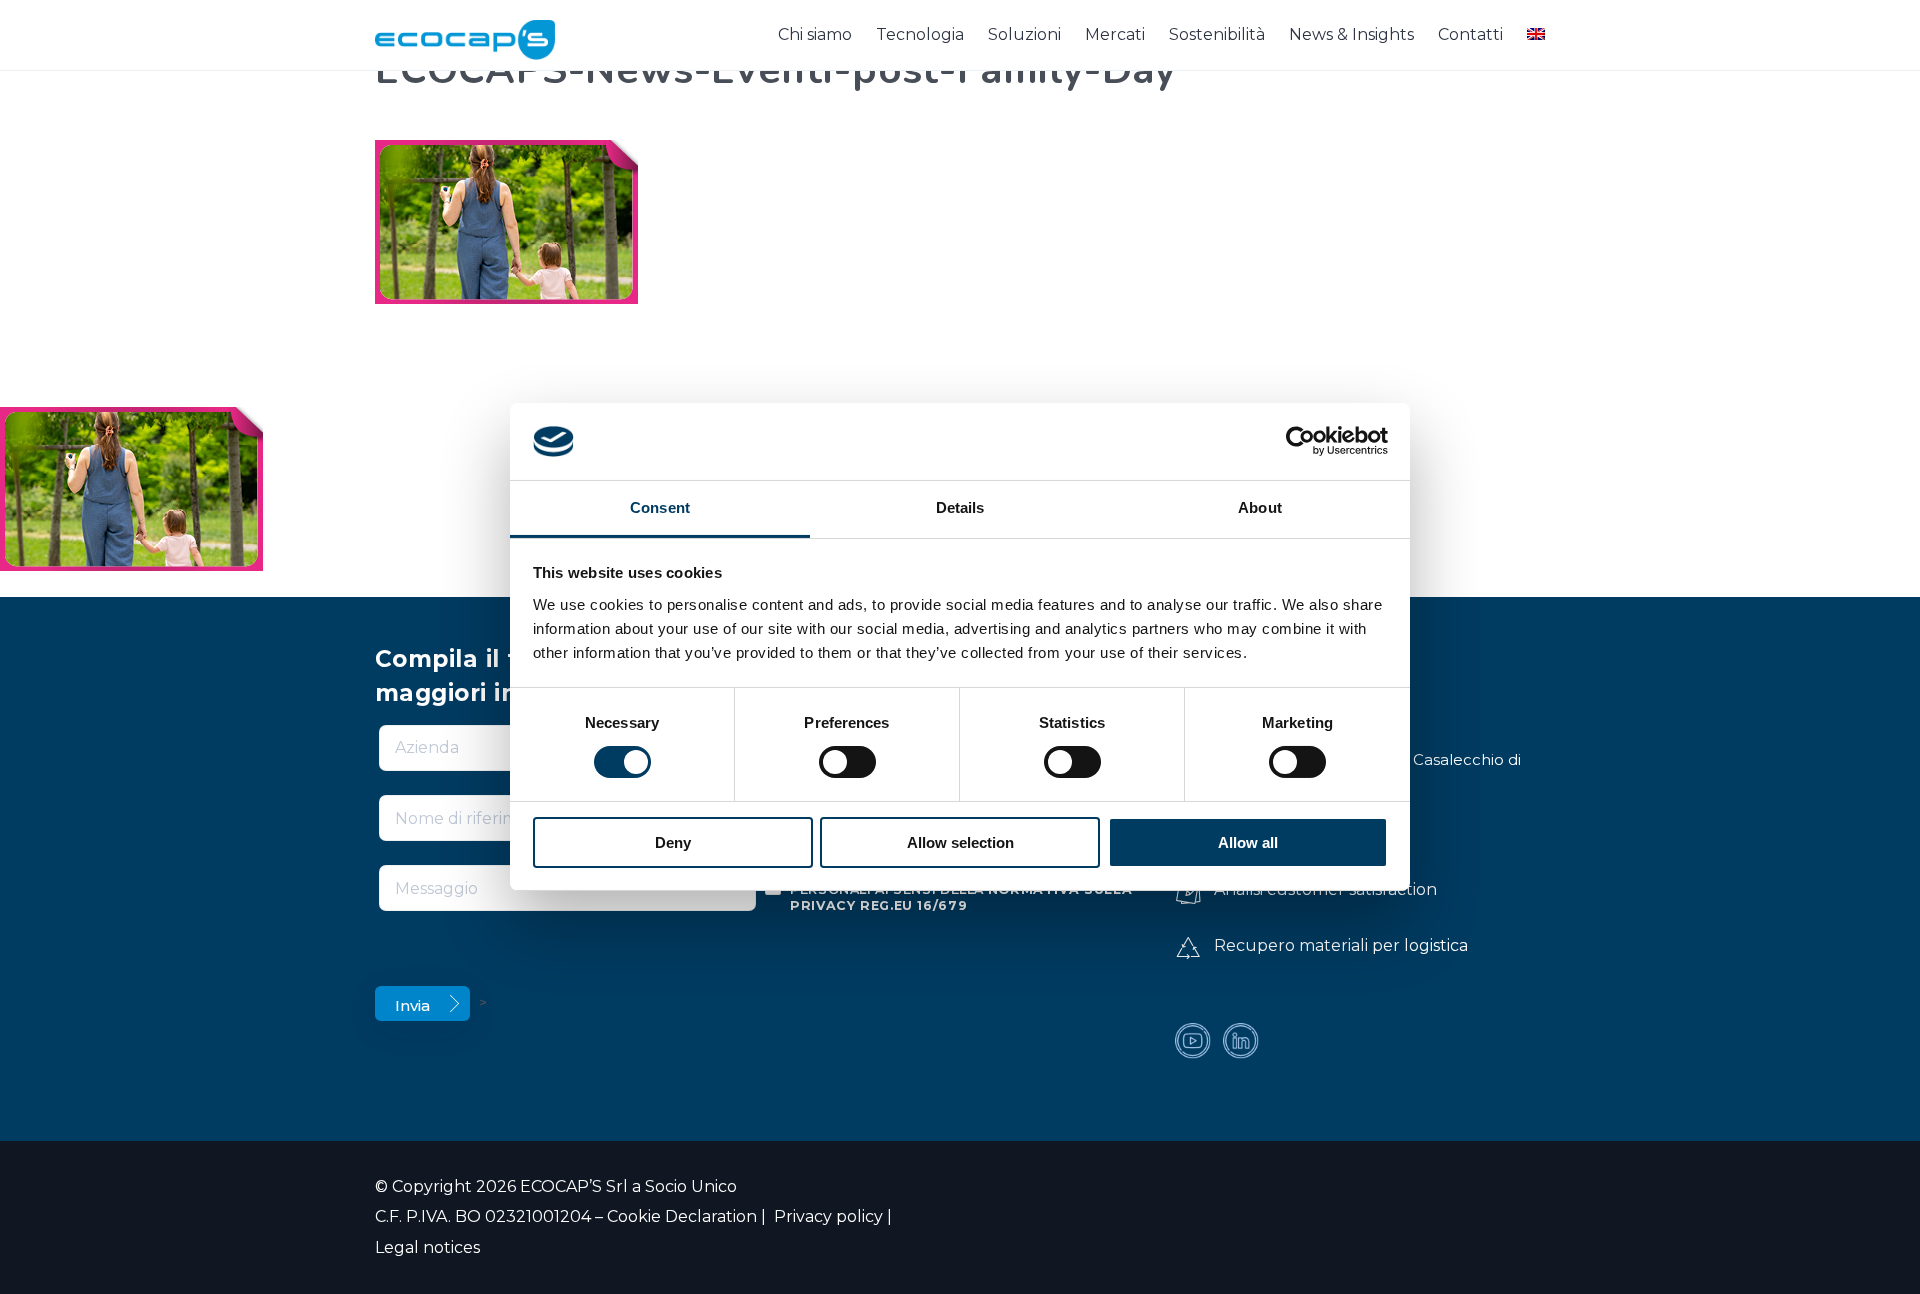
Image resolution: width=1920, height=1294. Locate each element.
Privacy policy (826, 1216)
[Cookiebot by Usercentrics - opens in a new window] (1300, 441)
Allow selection (960, 842)
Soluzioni (1024, 34)
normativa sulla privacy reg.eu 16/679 (961, 897)
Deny (673, 842)
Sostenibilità (1217, 34)
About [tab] (1260, 507)
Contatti (1470, 34)
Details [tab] (960, 507)
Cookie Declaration (682, 1216)
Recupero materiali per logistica (1341, 945)
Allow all (1248, 842)
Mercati (1115, 34)
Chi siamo (815, 34)
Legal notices (427, 1247)
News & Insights (1351, 34)
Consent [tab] (660, 507)
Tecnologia (920, 34)
